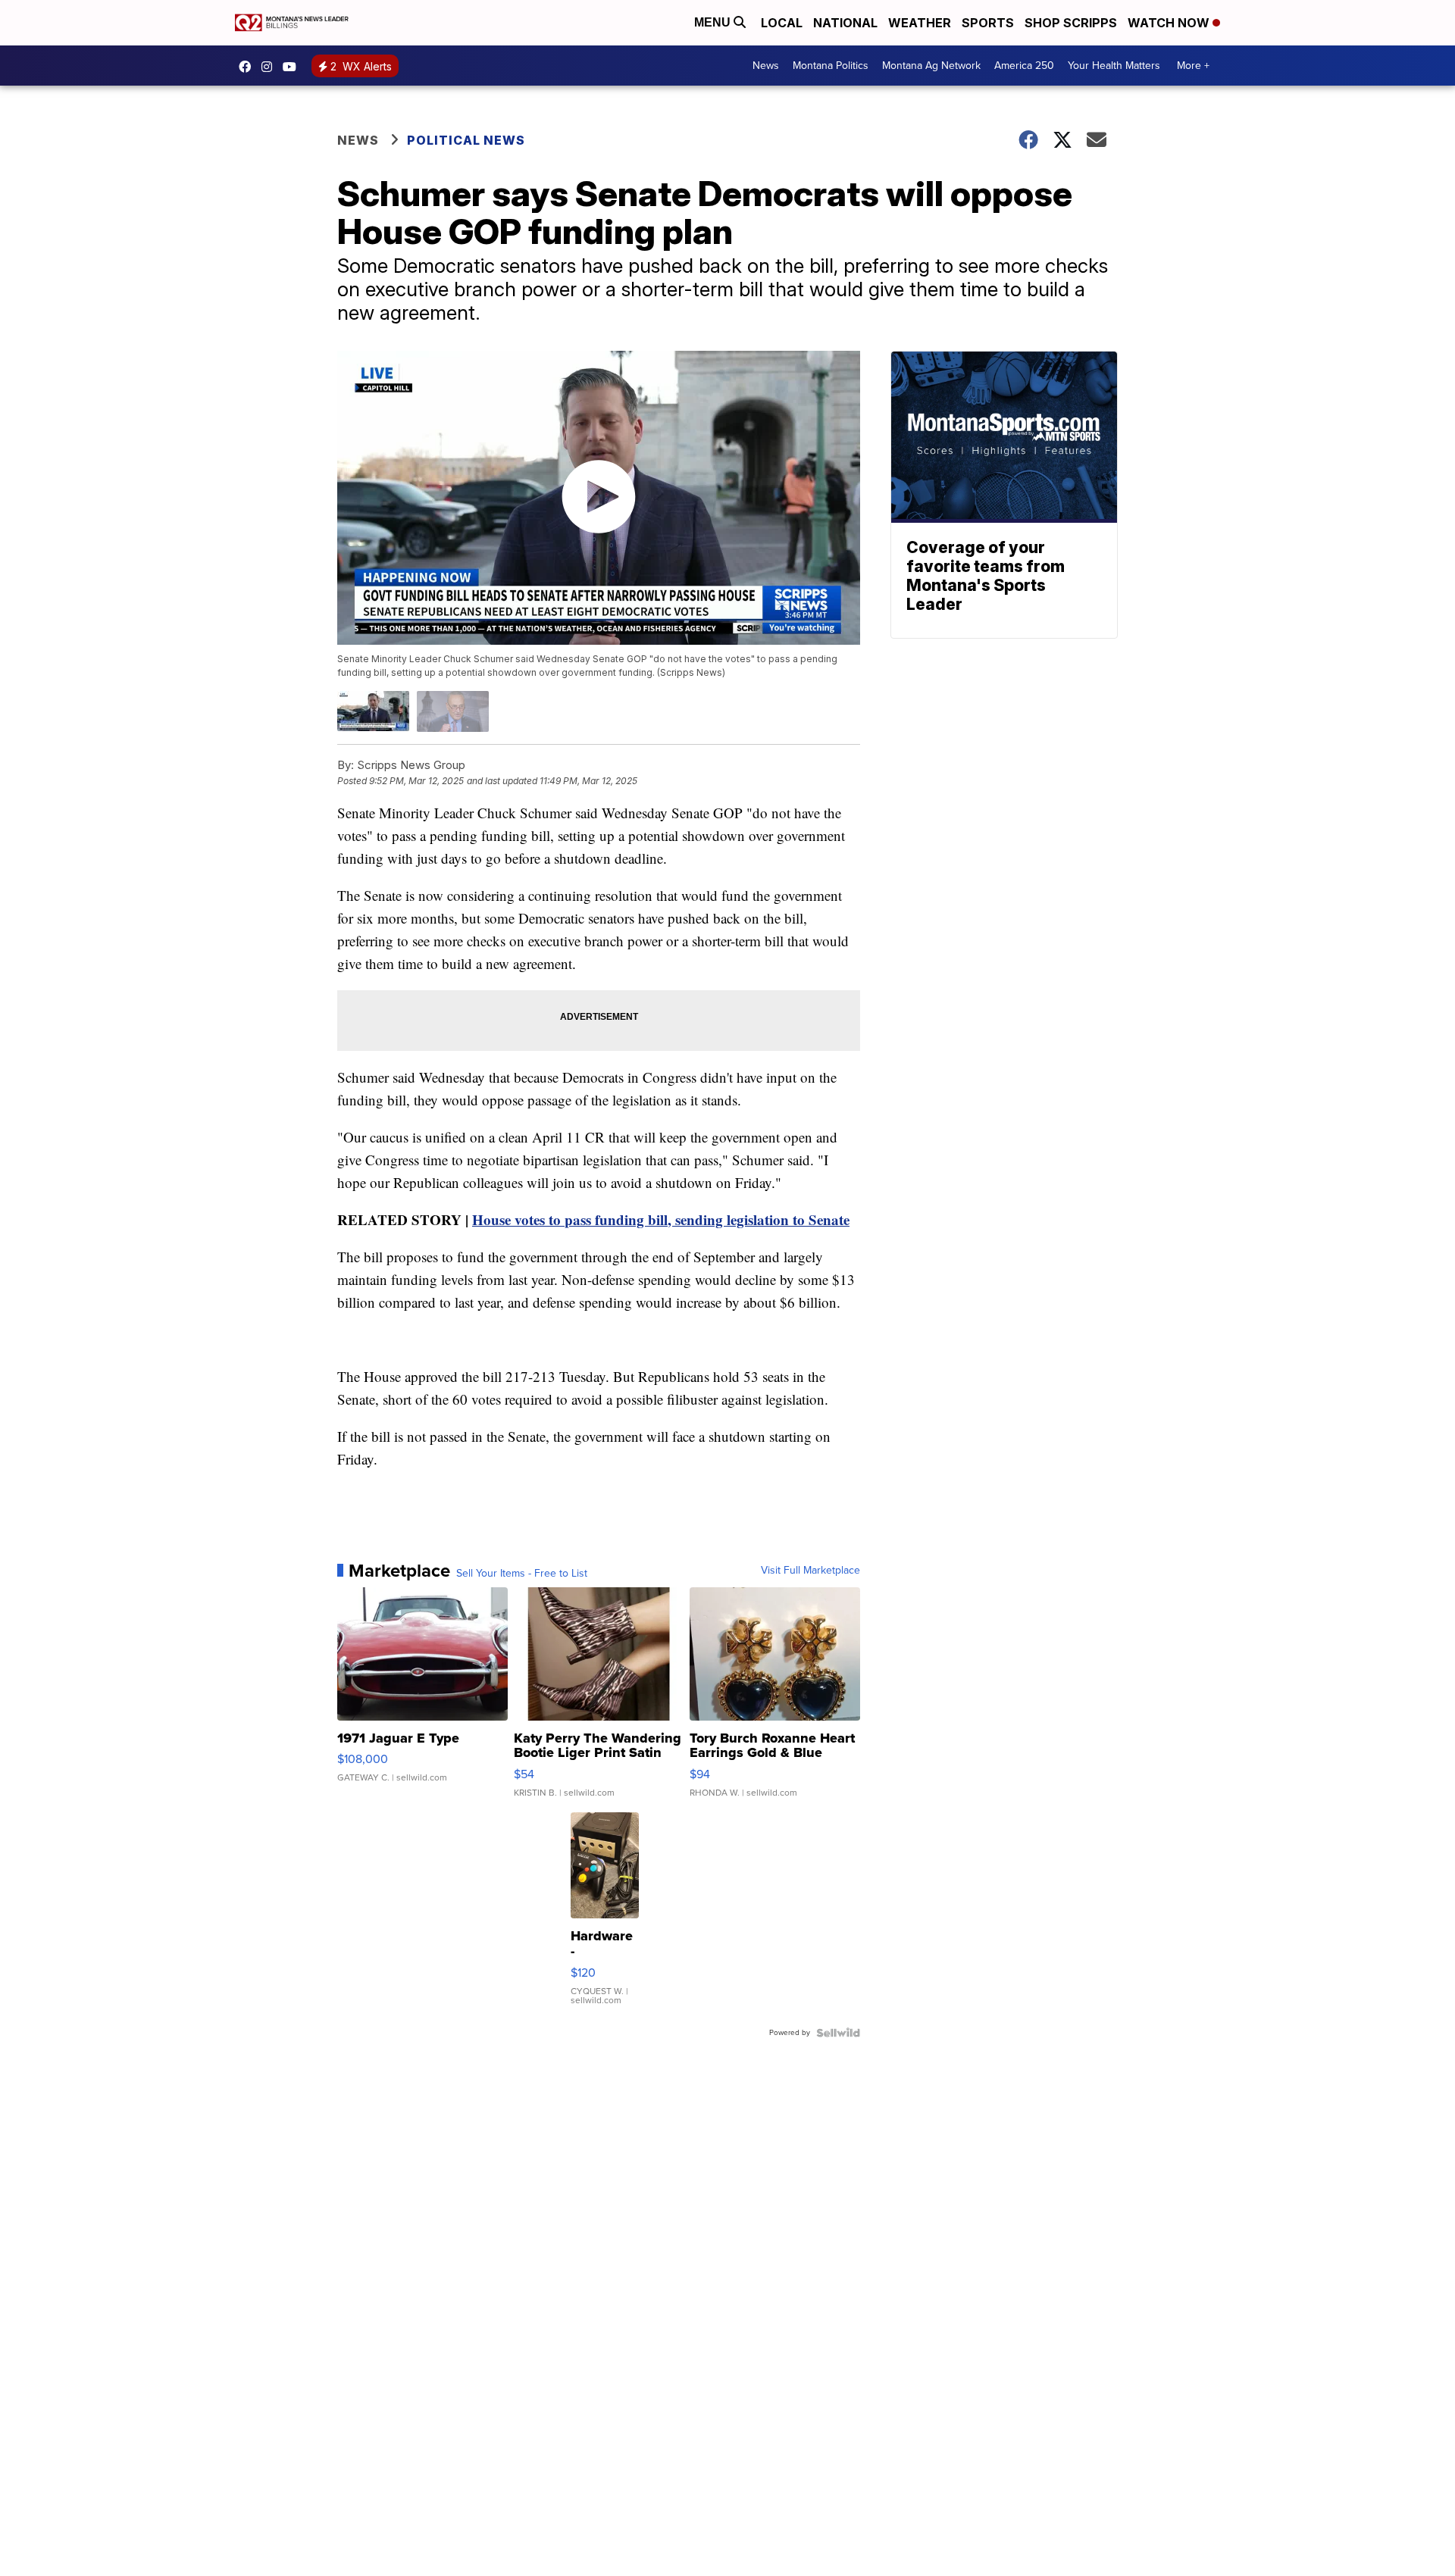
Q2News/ (249, 67)
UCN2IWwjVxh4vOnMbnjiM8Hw (293, 67)
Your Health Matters (1114, 66)
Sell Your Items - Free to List (522, 1574)
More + (1193, 66)
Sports (988, 23)
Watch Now (1170, 23)
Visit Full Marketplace (810, 1571)
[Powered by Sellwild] (838, 2033)
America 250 (1024, 66)
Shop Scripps (1071, 23)
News (766, 66)
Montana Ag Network (931, 66)
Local (782, 23)
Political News (466, 140)
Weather (920, 23)
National (845, 23)
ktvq (271, 67)
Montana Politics (831, 66)
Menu (714, 22)
